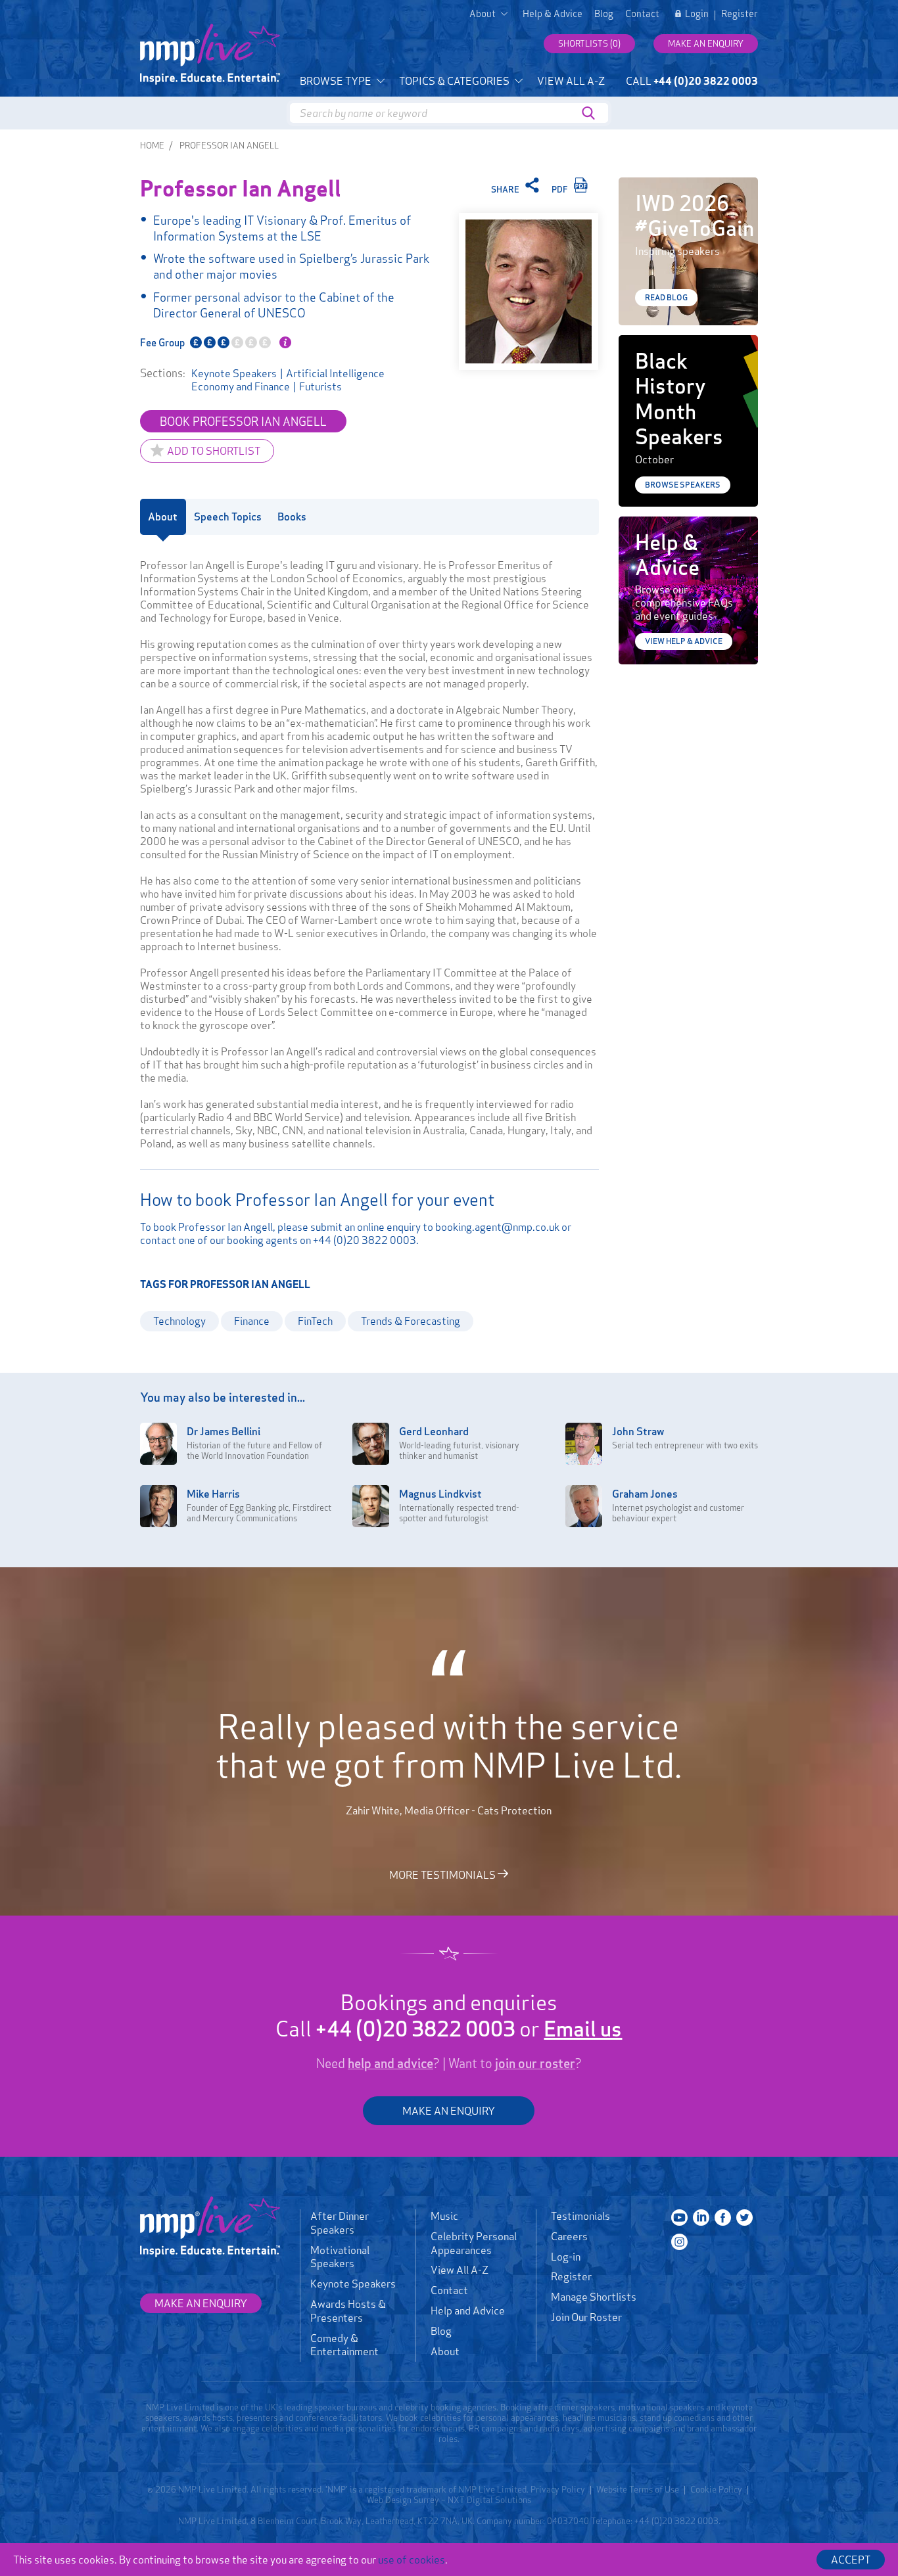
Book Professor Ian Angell (243, 421)
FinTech (315, 1321)
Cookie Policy (716, 2489)
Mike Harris (213, 1494)
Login (697, 14)
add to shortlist (214, 451)
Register (740, 14)
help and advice (390, 2063)
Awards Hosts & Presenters (348, 2311)
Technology (179, 1321)
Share (506, 189)
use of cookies (412, 2560)
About (445, 2351)
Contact (642, 14)
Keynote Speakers (234, 373)
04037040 (568, 2521)
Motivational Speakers (340, 2257)
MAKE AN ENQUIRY (449, 2111)
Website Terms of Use (638, 2489)
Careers (569, 2236)
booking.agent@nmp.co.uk (497, 1227)
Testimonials (580, 2216)
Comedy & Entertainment (344, 2345)
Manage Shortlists (594, 2297)
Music (444, 2216)
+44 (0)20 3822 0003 (365, 1240)
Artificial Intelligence (335, 373)
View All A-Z (571, 81)
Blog (604, 14)
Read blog (666, 297)
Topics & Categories (455, 81)
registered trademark (406, 2489)
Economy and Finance (241, 386)
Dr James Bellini (224, 1431)
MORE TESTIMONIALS (443, 1874)
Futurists (320, 386)
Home (152, 145)
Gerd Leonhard (434, 1431)
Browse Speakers (683, 485)
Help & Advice (553, 14)
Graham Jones (645, 1494)
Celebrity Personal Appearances (474, 2243)
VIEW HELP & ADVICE (684, 641)
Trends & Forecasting (411, 1321)
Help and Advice (468, 2311)
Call (692, 81)
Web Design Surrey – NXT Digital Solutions (449, 2500)
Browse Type (337, 81)
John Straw (638, 1431)
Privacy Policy (558, 2489)
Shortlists (589, 43)
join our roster (535, 2063)
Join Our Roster (586, 2317)
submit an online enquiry (366, 1227)
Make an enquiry (706, 43)
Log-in (566, 2257)
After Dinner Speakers (340, 2223)
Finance (252, 1321)
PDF (561, 189)
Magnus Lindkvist (440, 1494)
